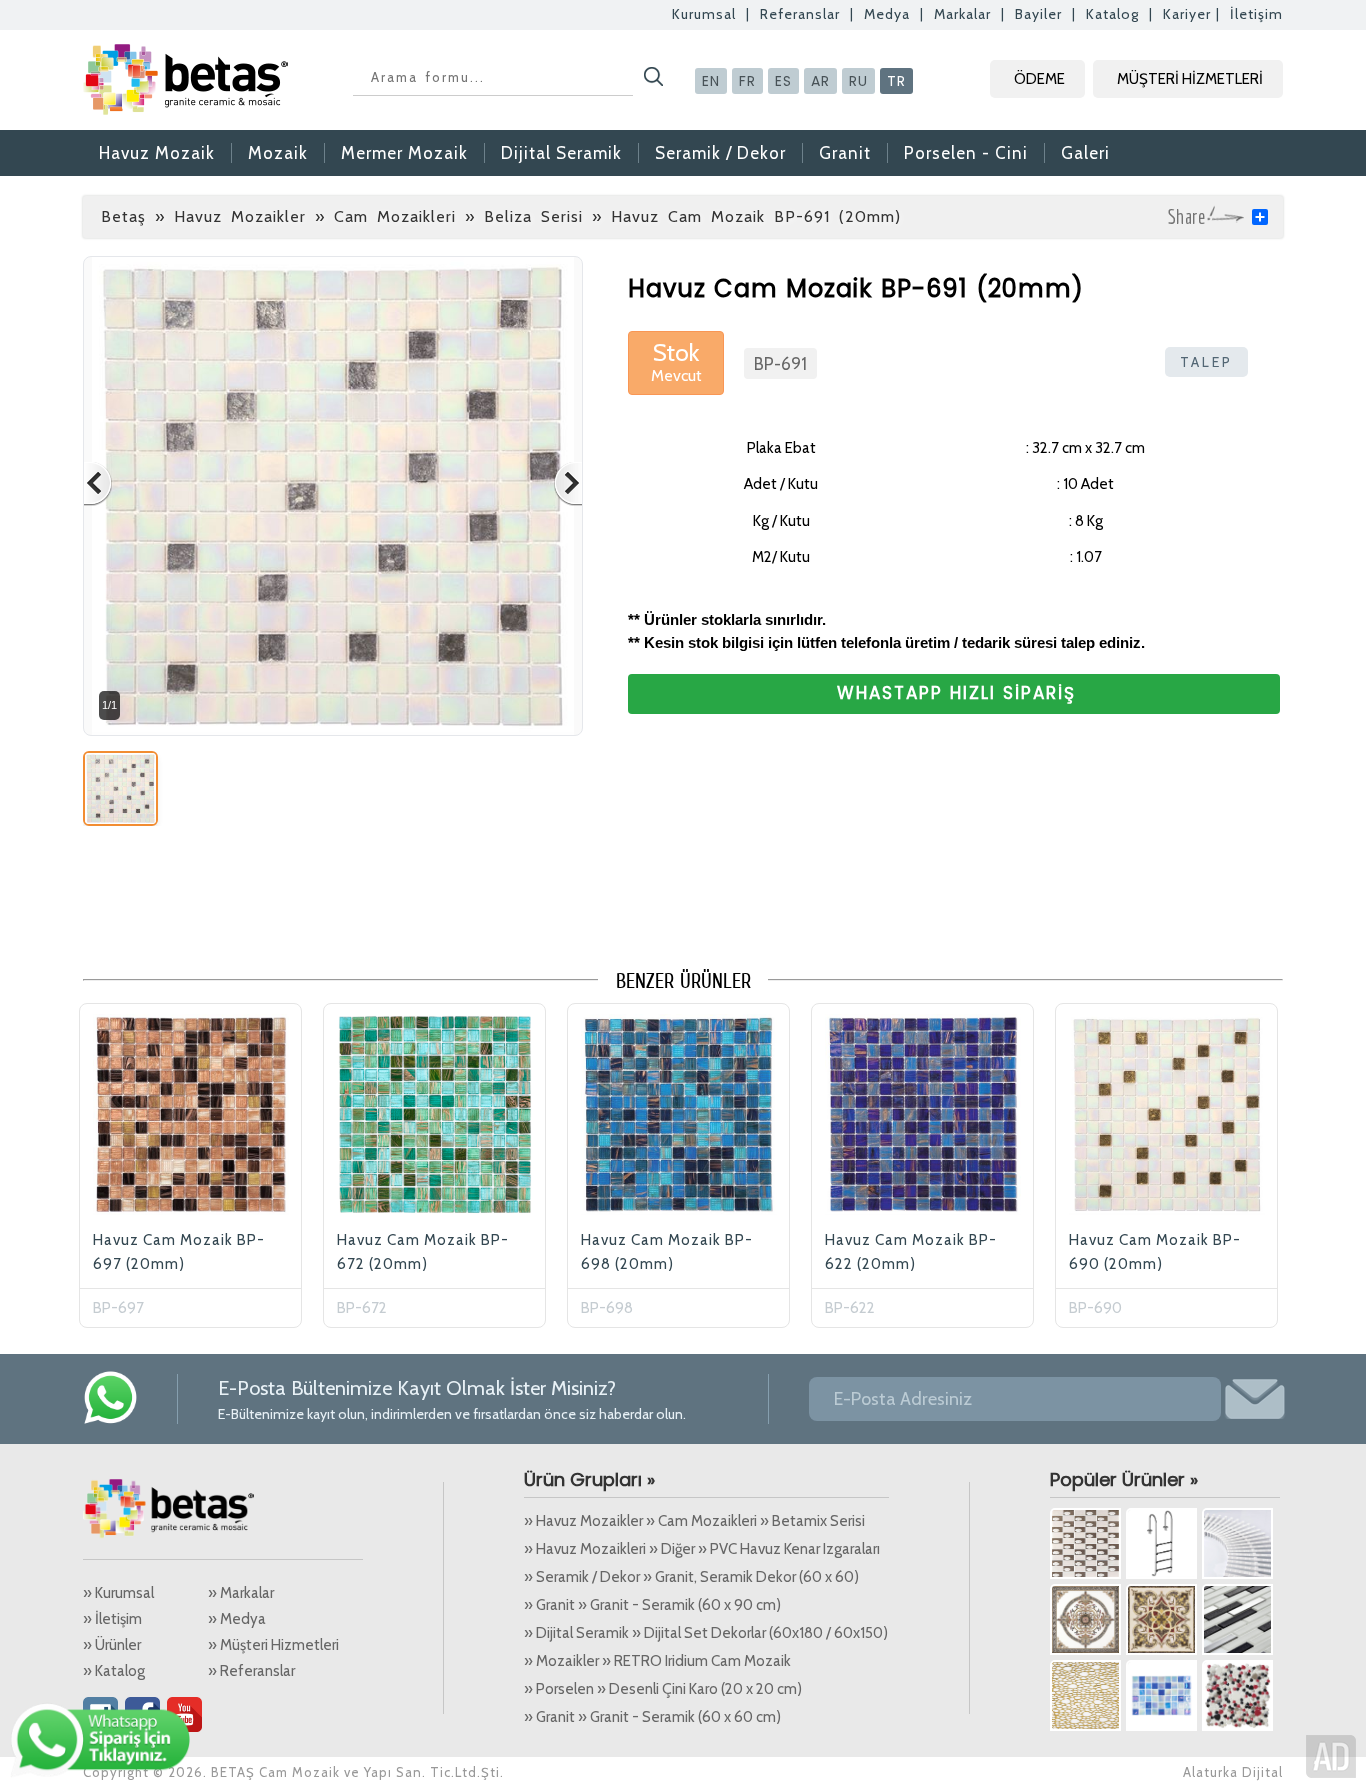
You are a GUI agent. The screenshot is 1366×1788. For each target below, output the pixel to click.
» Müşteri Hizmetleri (273, 1645)
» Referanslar (251, 1671)
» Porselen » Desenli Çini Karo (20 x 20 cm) (663, 1689)
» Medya (237, 1619)
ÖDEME (1039, 79)
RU (858, 81)
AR (820, 81)
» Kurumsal (118, 1593)
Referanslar (800, 14)
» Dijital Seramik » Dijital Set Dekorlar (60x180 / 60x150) (706, 1633)
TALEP (1206, 362)
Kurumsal (704, 14)
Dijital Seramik (561, 153)
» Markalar (241, 1593)
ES (783, 81)
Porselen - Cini (966, 153)
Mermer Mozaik (404, 153)
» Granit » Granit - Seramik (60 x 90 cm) (652, 1605)
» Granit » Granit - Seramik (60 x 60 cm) (652, 1717)
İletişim (1256, 14)
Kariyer (1187, 14)
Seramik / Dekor (720, 153)
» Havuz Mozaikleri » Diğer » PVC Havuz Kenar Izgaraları (702, 1549)
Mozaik (278, 153)
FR (747, 81)
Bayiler (1038, 14)
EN (711, 81)
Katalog (1112, 14)
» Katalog (114, 1671)
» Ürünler (112, 1645)
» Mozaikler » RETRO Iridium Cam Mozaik (657, 1661)
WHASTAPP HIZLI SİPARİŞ (956, 693)
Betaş (123, 216)
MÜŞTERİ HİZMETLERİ (1190, 79)
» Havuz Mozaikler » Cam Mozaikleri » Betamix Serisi (694, 1521)
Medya (887, 14)
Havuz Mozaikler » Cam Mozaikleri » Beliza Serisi (378, 216)
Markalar (962, 14)
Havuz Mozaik (157, 153)
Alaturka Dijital (1233, 1772)
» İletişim (112, 1619)
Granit (845, 153)
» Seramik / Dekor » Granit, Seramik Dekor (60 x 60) (691, 1577)
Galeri (1085, 153)
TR (896, 81)
